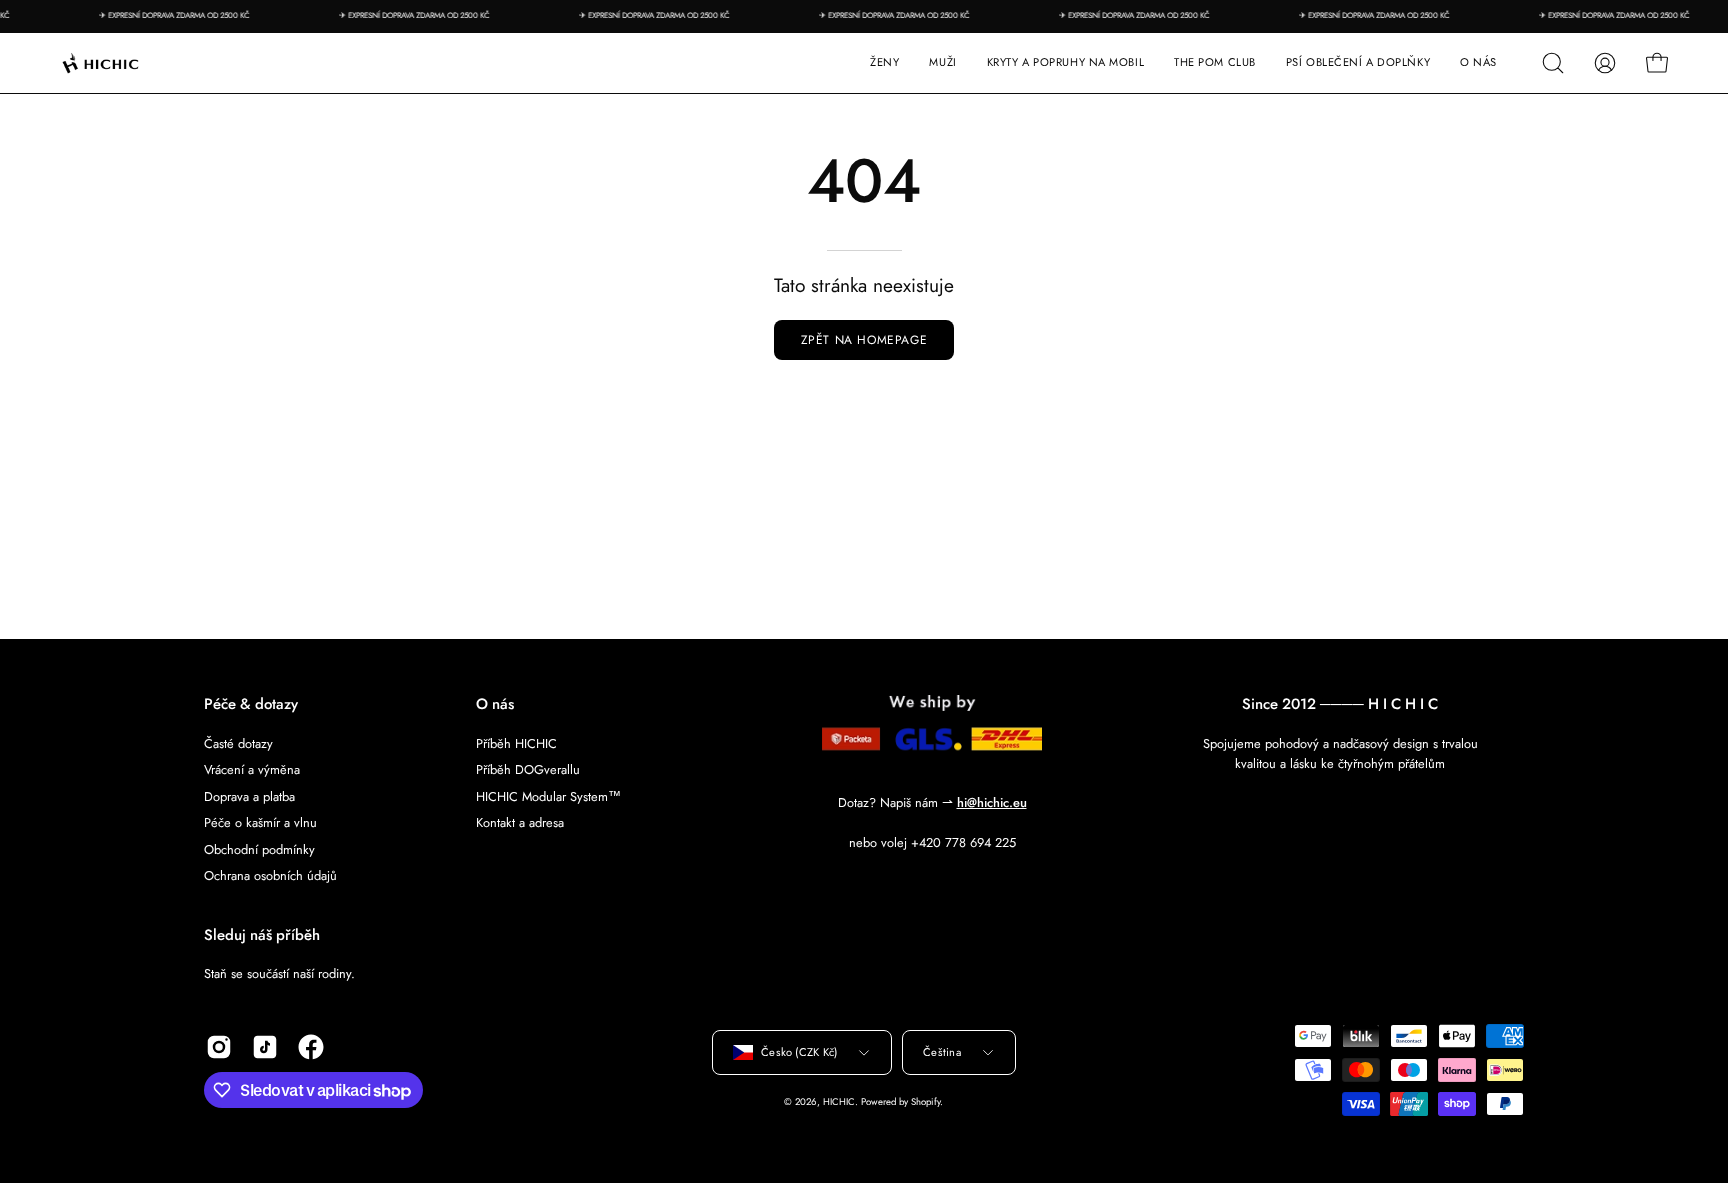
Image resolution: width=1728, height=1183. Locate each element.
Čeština (942, 1052)
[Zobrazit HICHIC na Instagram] (219, 1047)
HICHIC (839, 1102)
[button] (1065, 63)
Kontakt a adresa (520, 822)
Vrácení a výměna (252, 769)
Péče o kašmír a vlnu (260, 822)
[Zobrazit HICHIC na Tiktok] (265, 1047)
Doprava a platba (249, 795)
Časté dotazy (238, 743)
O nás (495, 704)
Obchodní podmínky (259, 848)
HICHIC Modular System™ (548, 795)
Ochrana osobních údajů (270, 875)
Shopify (925, 1102)
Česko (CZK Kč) (799, 1052)
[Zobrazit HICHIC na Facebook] (311, 1047)
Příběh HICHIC (516, 743)
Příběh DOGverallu (528, 769)
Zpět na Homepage (864, 340)
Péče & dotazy (251, 704)
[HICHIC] (125, 63)
